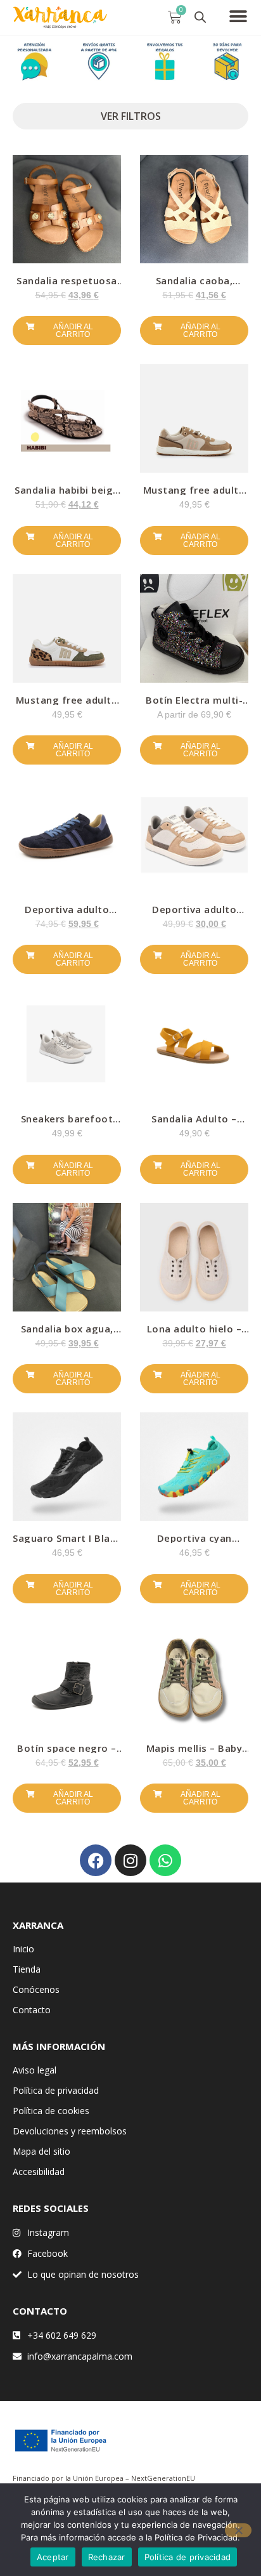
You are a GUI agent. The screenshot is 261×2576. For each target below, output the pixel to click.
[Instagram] (130, 1860)
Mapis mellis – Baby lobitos (194, 1753)
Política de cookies (51, 2111)
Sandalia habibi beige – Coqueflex (67, 495)
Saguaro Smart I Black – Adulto (67, 1543)
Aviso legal (35, 2070)
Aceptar (53, 2557)
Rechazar (107, 2557)
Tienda (27, 1969)
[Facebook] (96, 1860)
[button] (239, 16)
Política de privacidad (56, 2090)
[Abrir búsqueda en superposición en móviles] (200, 17)
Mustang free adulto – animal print (67, 705)
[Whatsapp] (165, 1860)
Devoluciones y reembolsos (70, 2131)
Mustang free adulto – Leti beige (194, 495)
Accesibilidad (39, 2172)
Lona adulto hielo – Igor (194, 1333)
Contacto (32, 2010)
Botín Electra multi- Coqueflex (194, 705)
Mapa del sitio (41, 2151)
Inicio (23, 1949)
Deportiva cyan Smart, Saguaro (194, 1543)
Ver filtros (131, 116)
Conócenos (36, 1989)
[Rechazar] (238, 2530)
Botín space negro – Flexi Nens (67, 1753)
